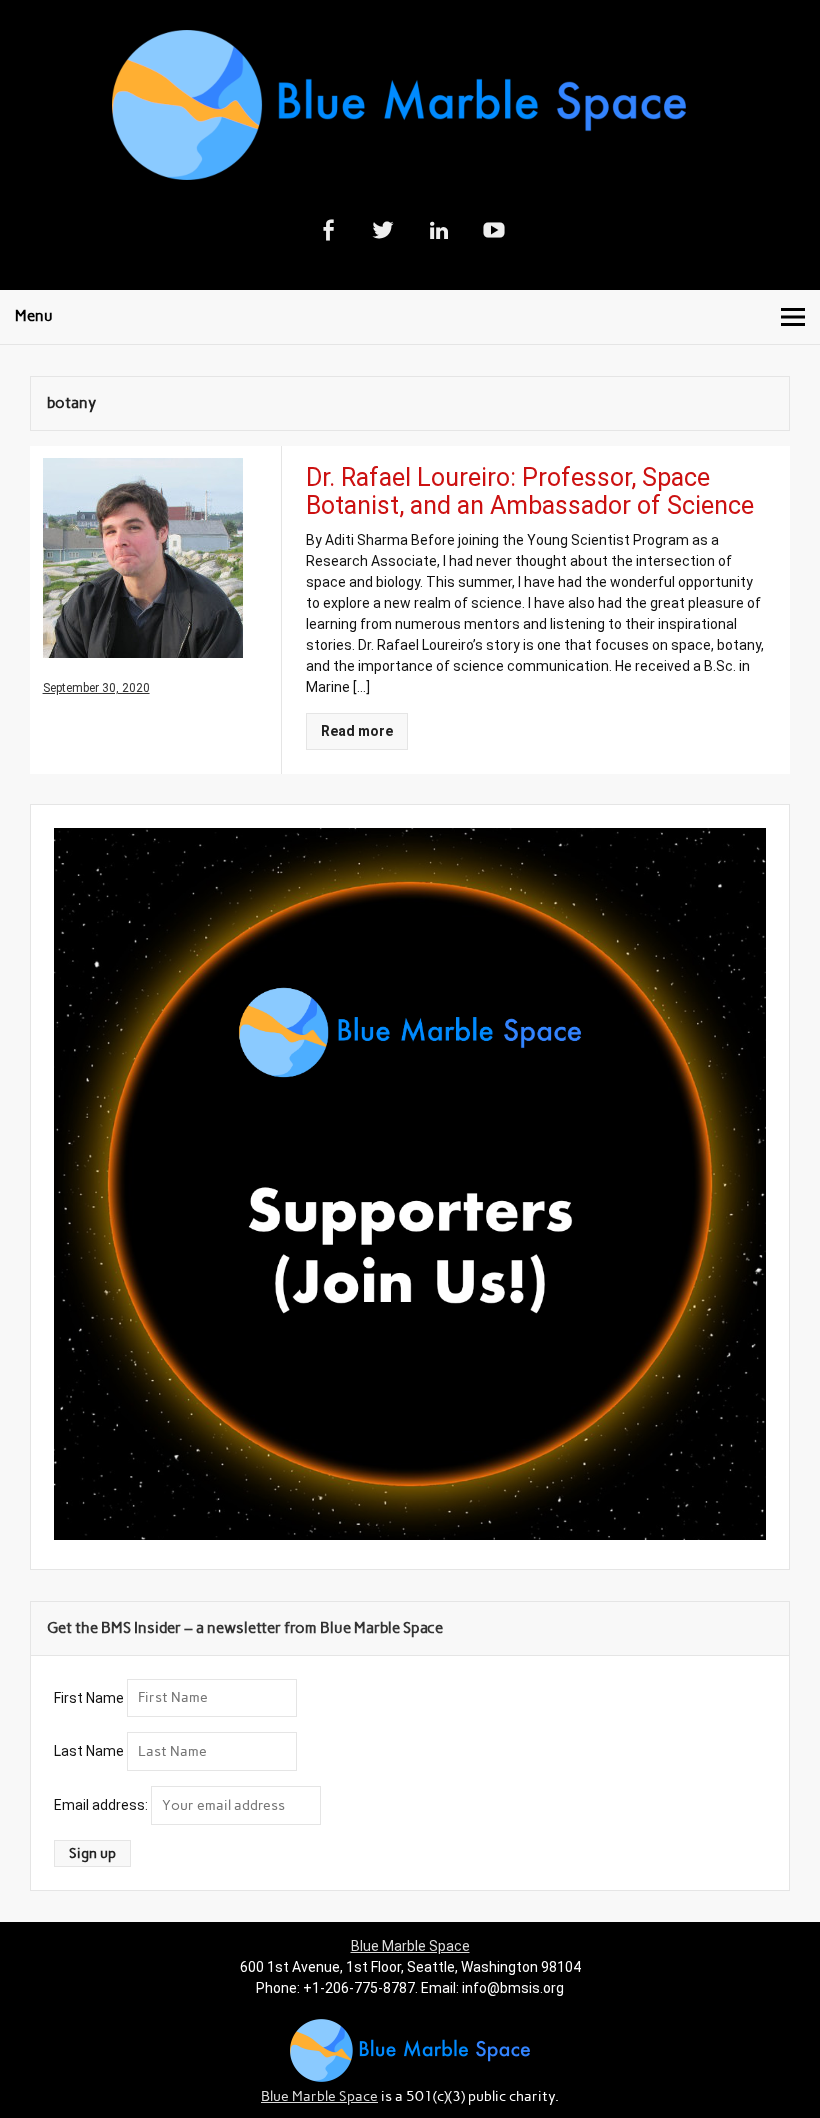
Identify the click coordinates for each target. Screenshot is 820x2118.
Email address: (102, 1805)
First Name (89, 1697)
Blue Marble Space (410, 1946)
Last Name (89, 1751)
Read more (357, 731)
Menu (34, 316)
